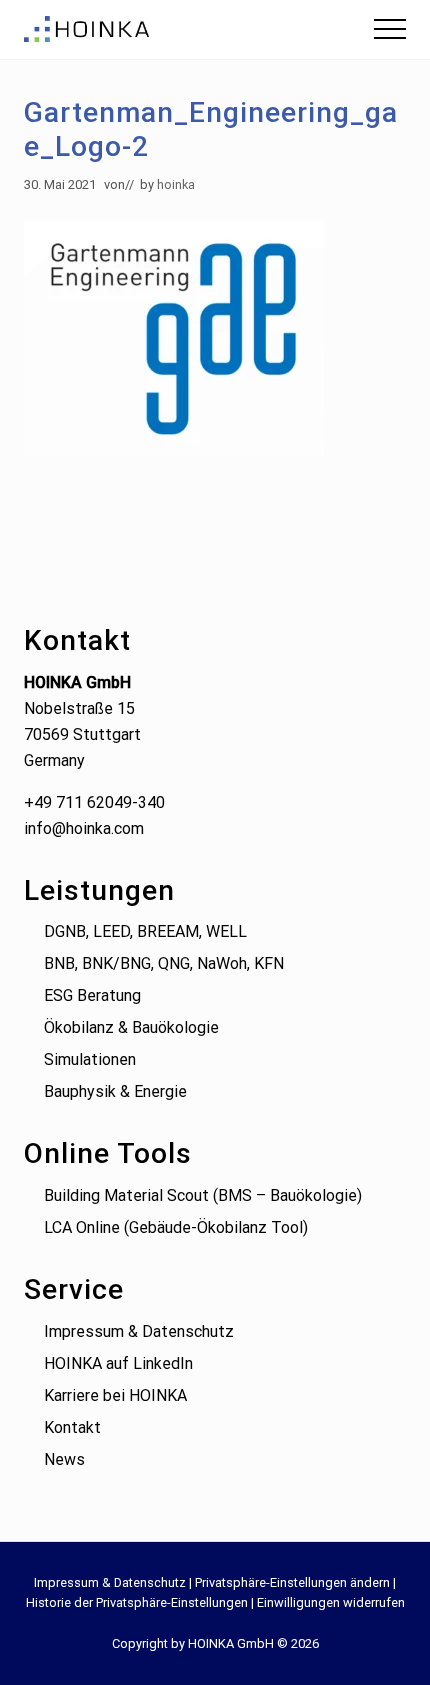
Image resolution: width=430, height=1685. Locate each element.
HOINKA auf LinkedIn (118, 1363)
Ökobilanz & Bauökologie (131, 1027)
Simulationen (90, 1059)
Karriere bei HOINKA (115, 1395)
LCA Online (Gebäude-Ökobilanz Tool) (176, 1227)
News (64, 1459)
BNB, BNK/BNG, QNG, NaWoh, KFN (164, 963)
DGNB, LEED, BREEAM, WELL (145, 931)
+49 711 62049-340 (94, 802)
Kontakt (72, 1427)
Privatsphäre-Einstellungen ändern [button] (292, 1582)
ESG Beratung (92, 995)
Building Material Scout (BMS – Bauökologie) (203, 1195)
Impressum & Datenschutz (139, 1331)
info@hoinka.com (84, 828)
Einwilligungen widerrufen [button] (331, 1602)
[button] (390, 29)
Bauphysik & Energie (115, 1091)
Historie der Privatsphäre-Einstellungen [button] (137, 1602)
